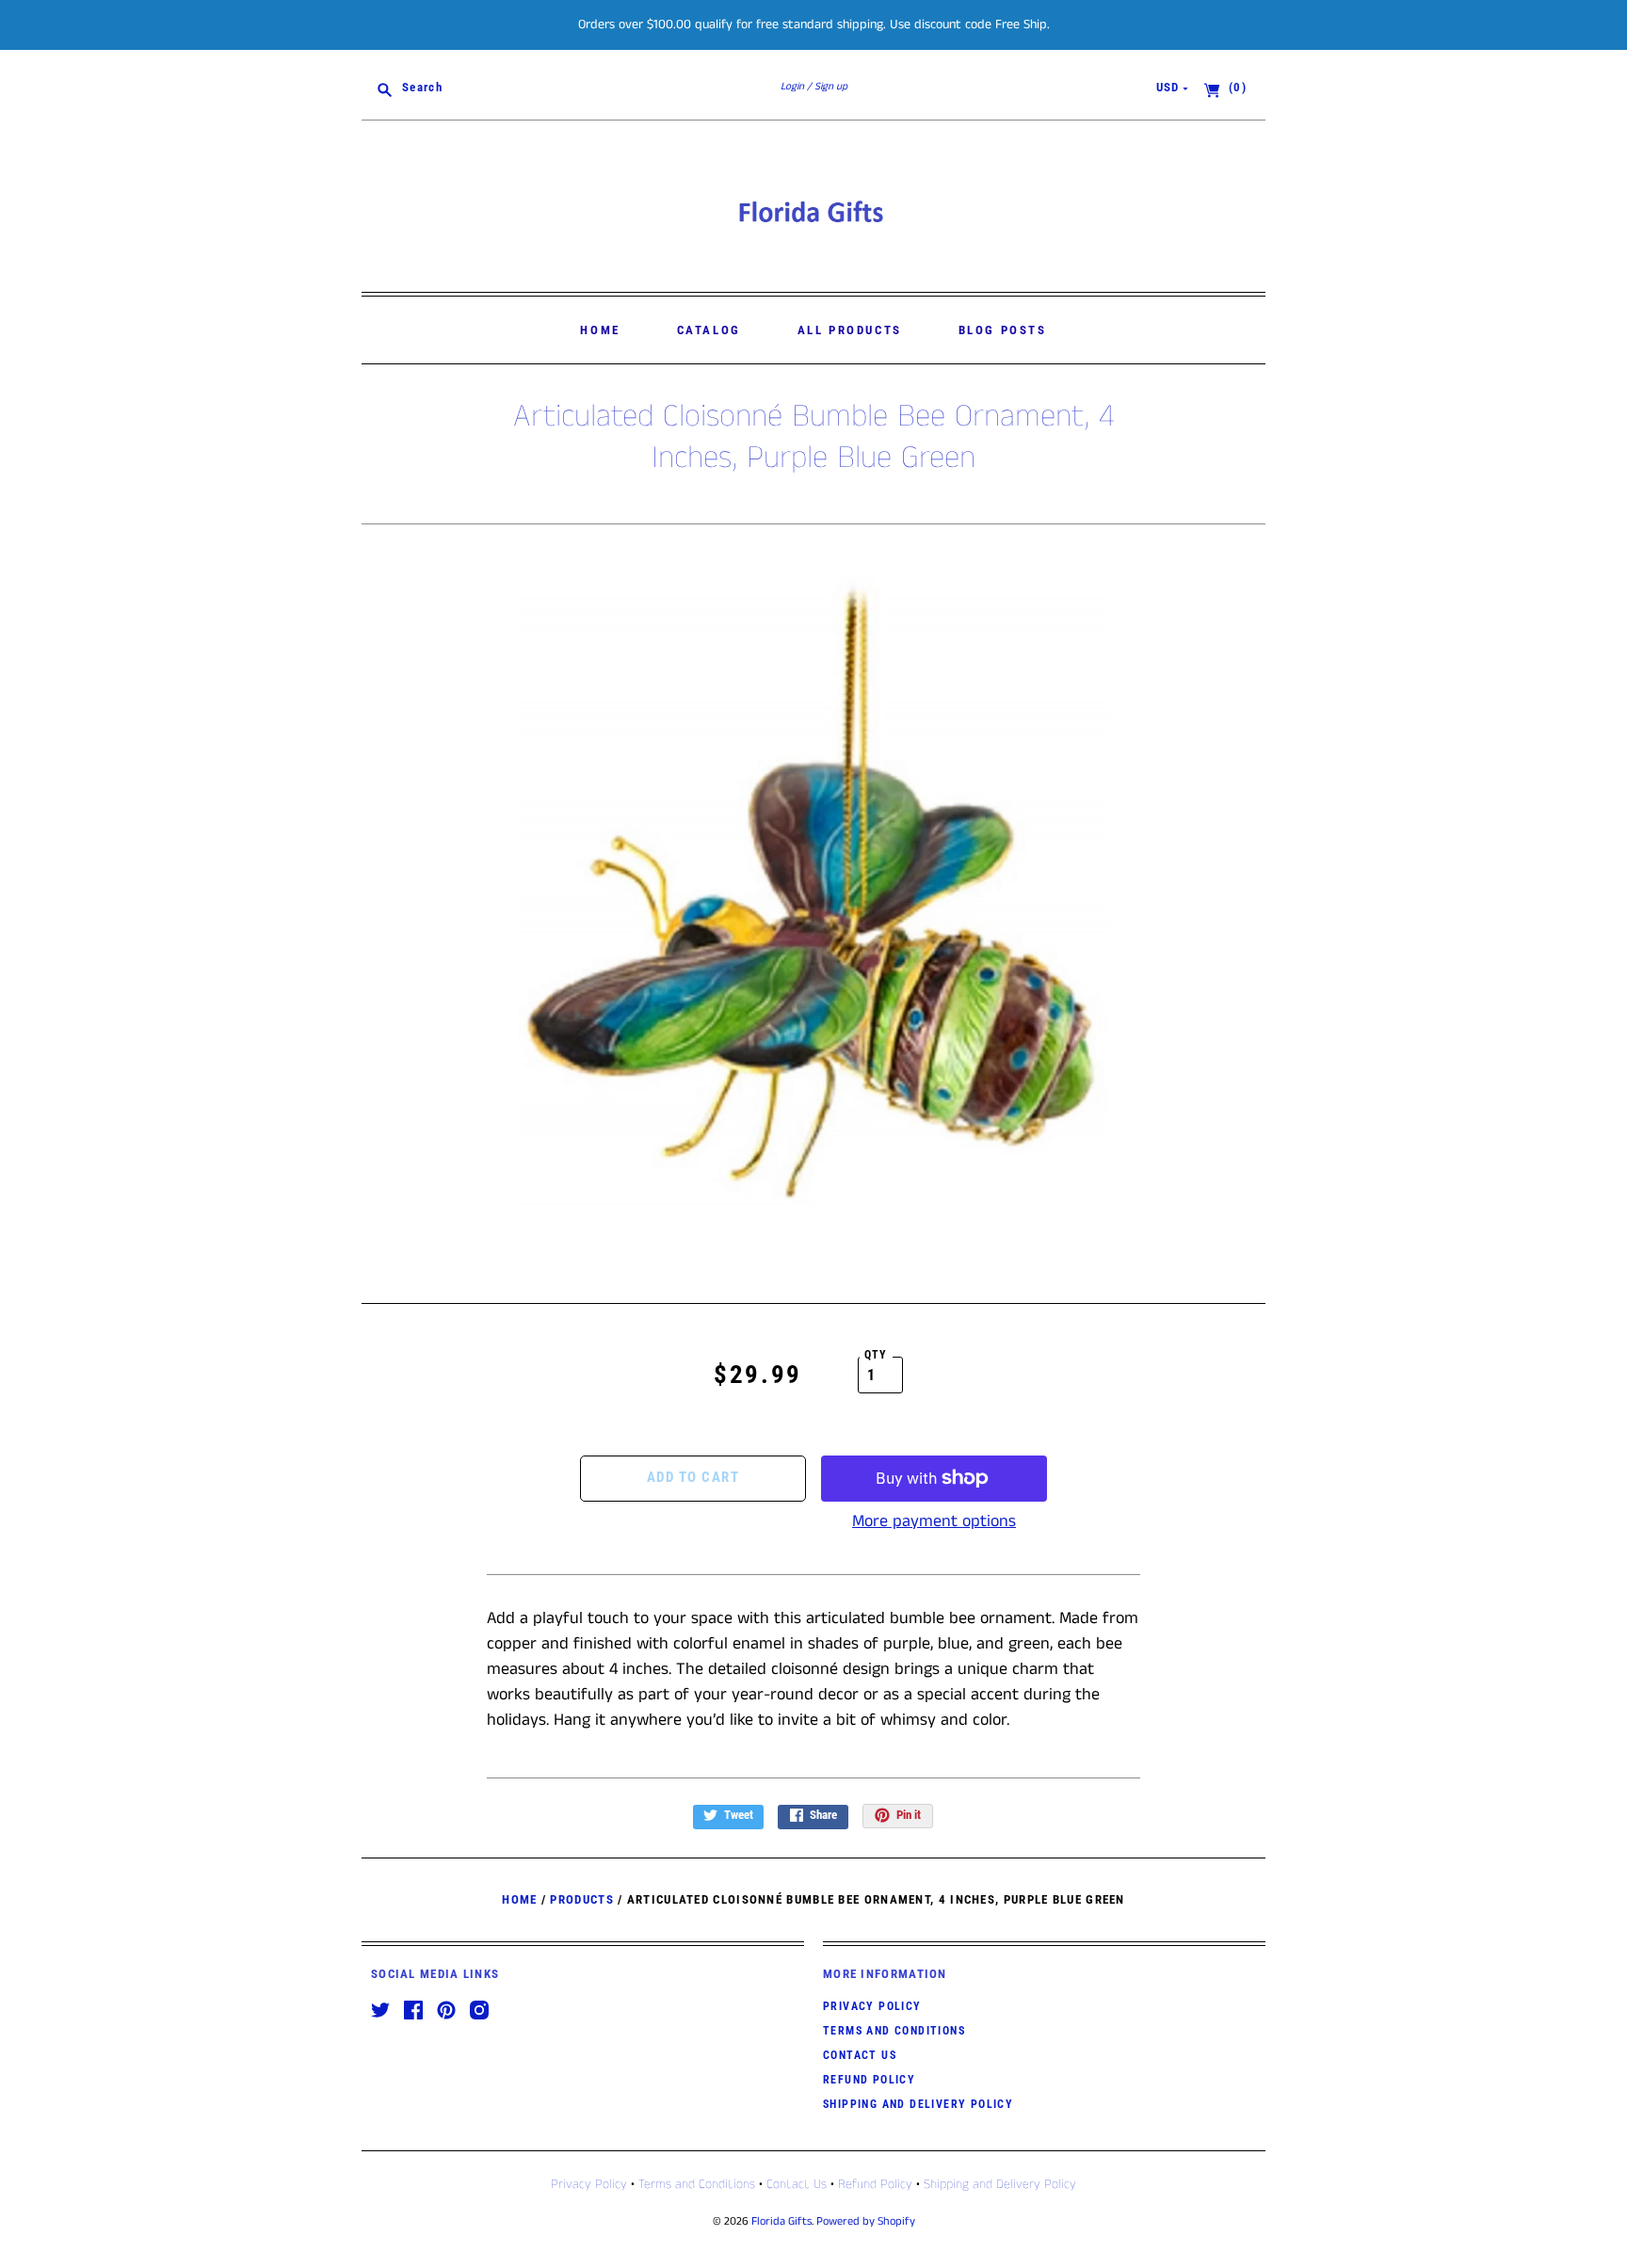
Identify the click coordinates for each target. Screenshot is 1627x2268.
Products (581, 1899)
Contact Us (860, 2055)
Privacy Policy (872, 2006)
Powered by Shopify (866, 2221)
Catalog (709, 330)
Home (600, 330)
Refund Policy (869, 2080)
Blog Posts (1003, 330)
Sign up (831, 87)
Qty (876, 1355)
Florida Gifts (781, 2221)
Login (792, 87)
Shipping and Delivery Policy (918, 2104)
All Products (850, 330)
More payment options (934, 1521)
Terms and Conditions (894, 2031)
